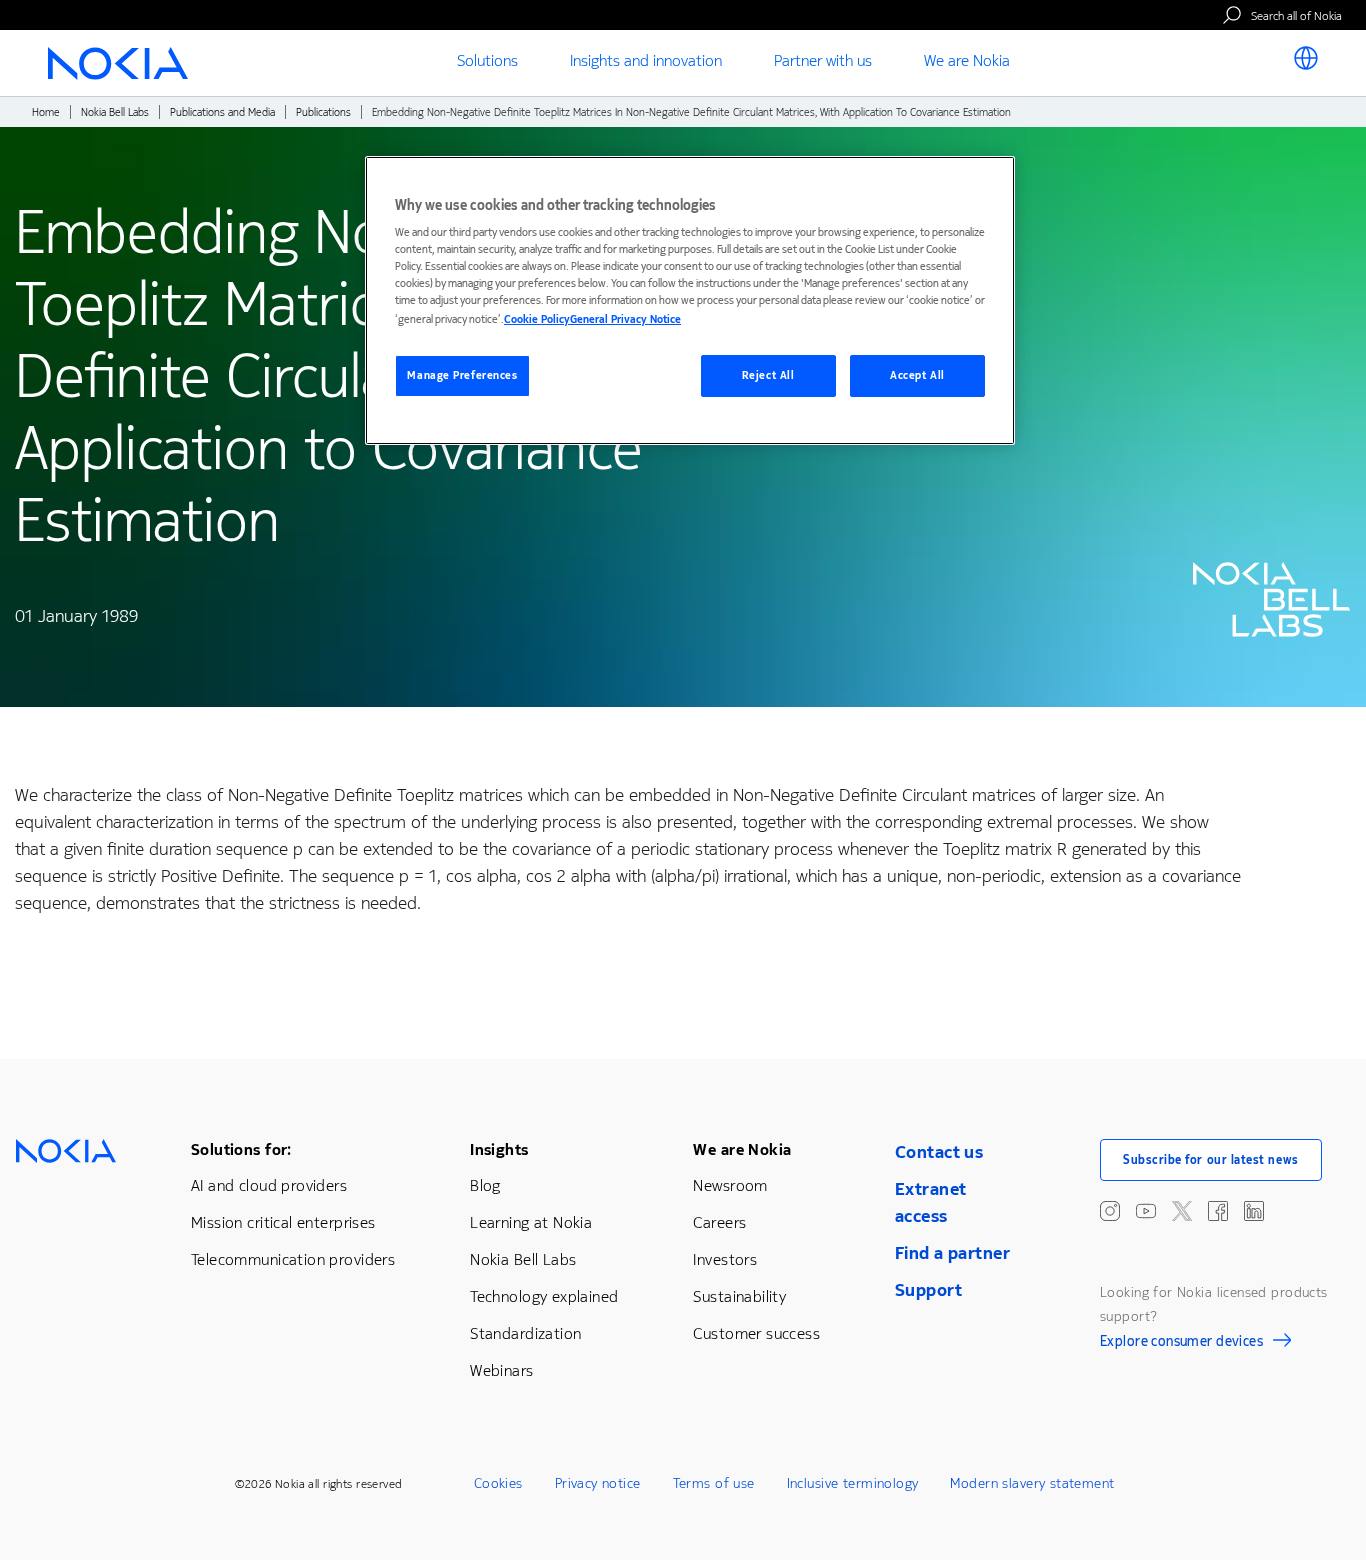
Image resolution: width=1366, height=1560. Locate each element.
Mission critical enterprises (283, 1222)
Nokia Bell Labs (115, 112)
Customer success (756, 1333)
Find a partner (952, 1253)
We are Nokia (742, 1149)
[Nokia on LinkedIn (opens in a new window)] (1254, 1211)
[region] (690, 300)
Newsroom (730, 1185)
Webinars (501, 1370)
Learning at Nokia (531, 1222)
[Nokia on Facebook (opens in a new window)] (1218, 1211)
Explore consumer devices (1181, 1344)
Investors (725, 1259)
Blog (485, 1185)
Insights (499, 1149)
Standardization (525, 1333)
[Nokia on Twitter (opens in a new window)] (1182, 1211)
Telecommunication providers (293, 1259)
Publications (323, 112)
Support (928, 1290)
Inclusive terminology (853, 1483)
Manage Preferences (462, 375)
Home (46, 112)
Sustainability (739, 1296)
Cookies (498, 1483)
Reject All (768, 375)
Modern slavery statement (1032, 1483)
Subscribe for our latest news (1211, 1160)
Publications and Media (222, 112)
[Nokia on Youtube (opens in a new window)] (1146, 1211)
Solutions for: (241, 1149)
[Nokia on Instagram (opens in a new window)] (1110, 1211)
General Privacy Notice (625, 319)
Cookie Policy (537, 319)
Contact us (939, 1152)
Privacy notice (598, 1483)
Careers (719, 1222)
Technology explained (544, 1296)
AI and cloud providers (269, 1185)
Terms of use (714, 1483)
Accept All (917, 375)
